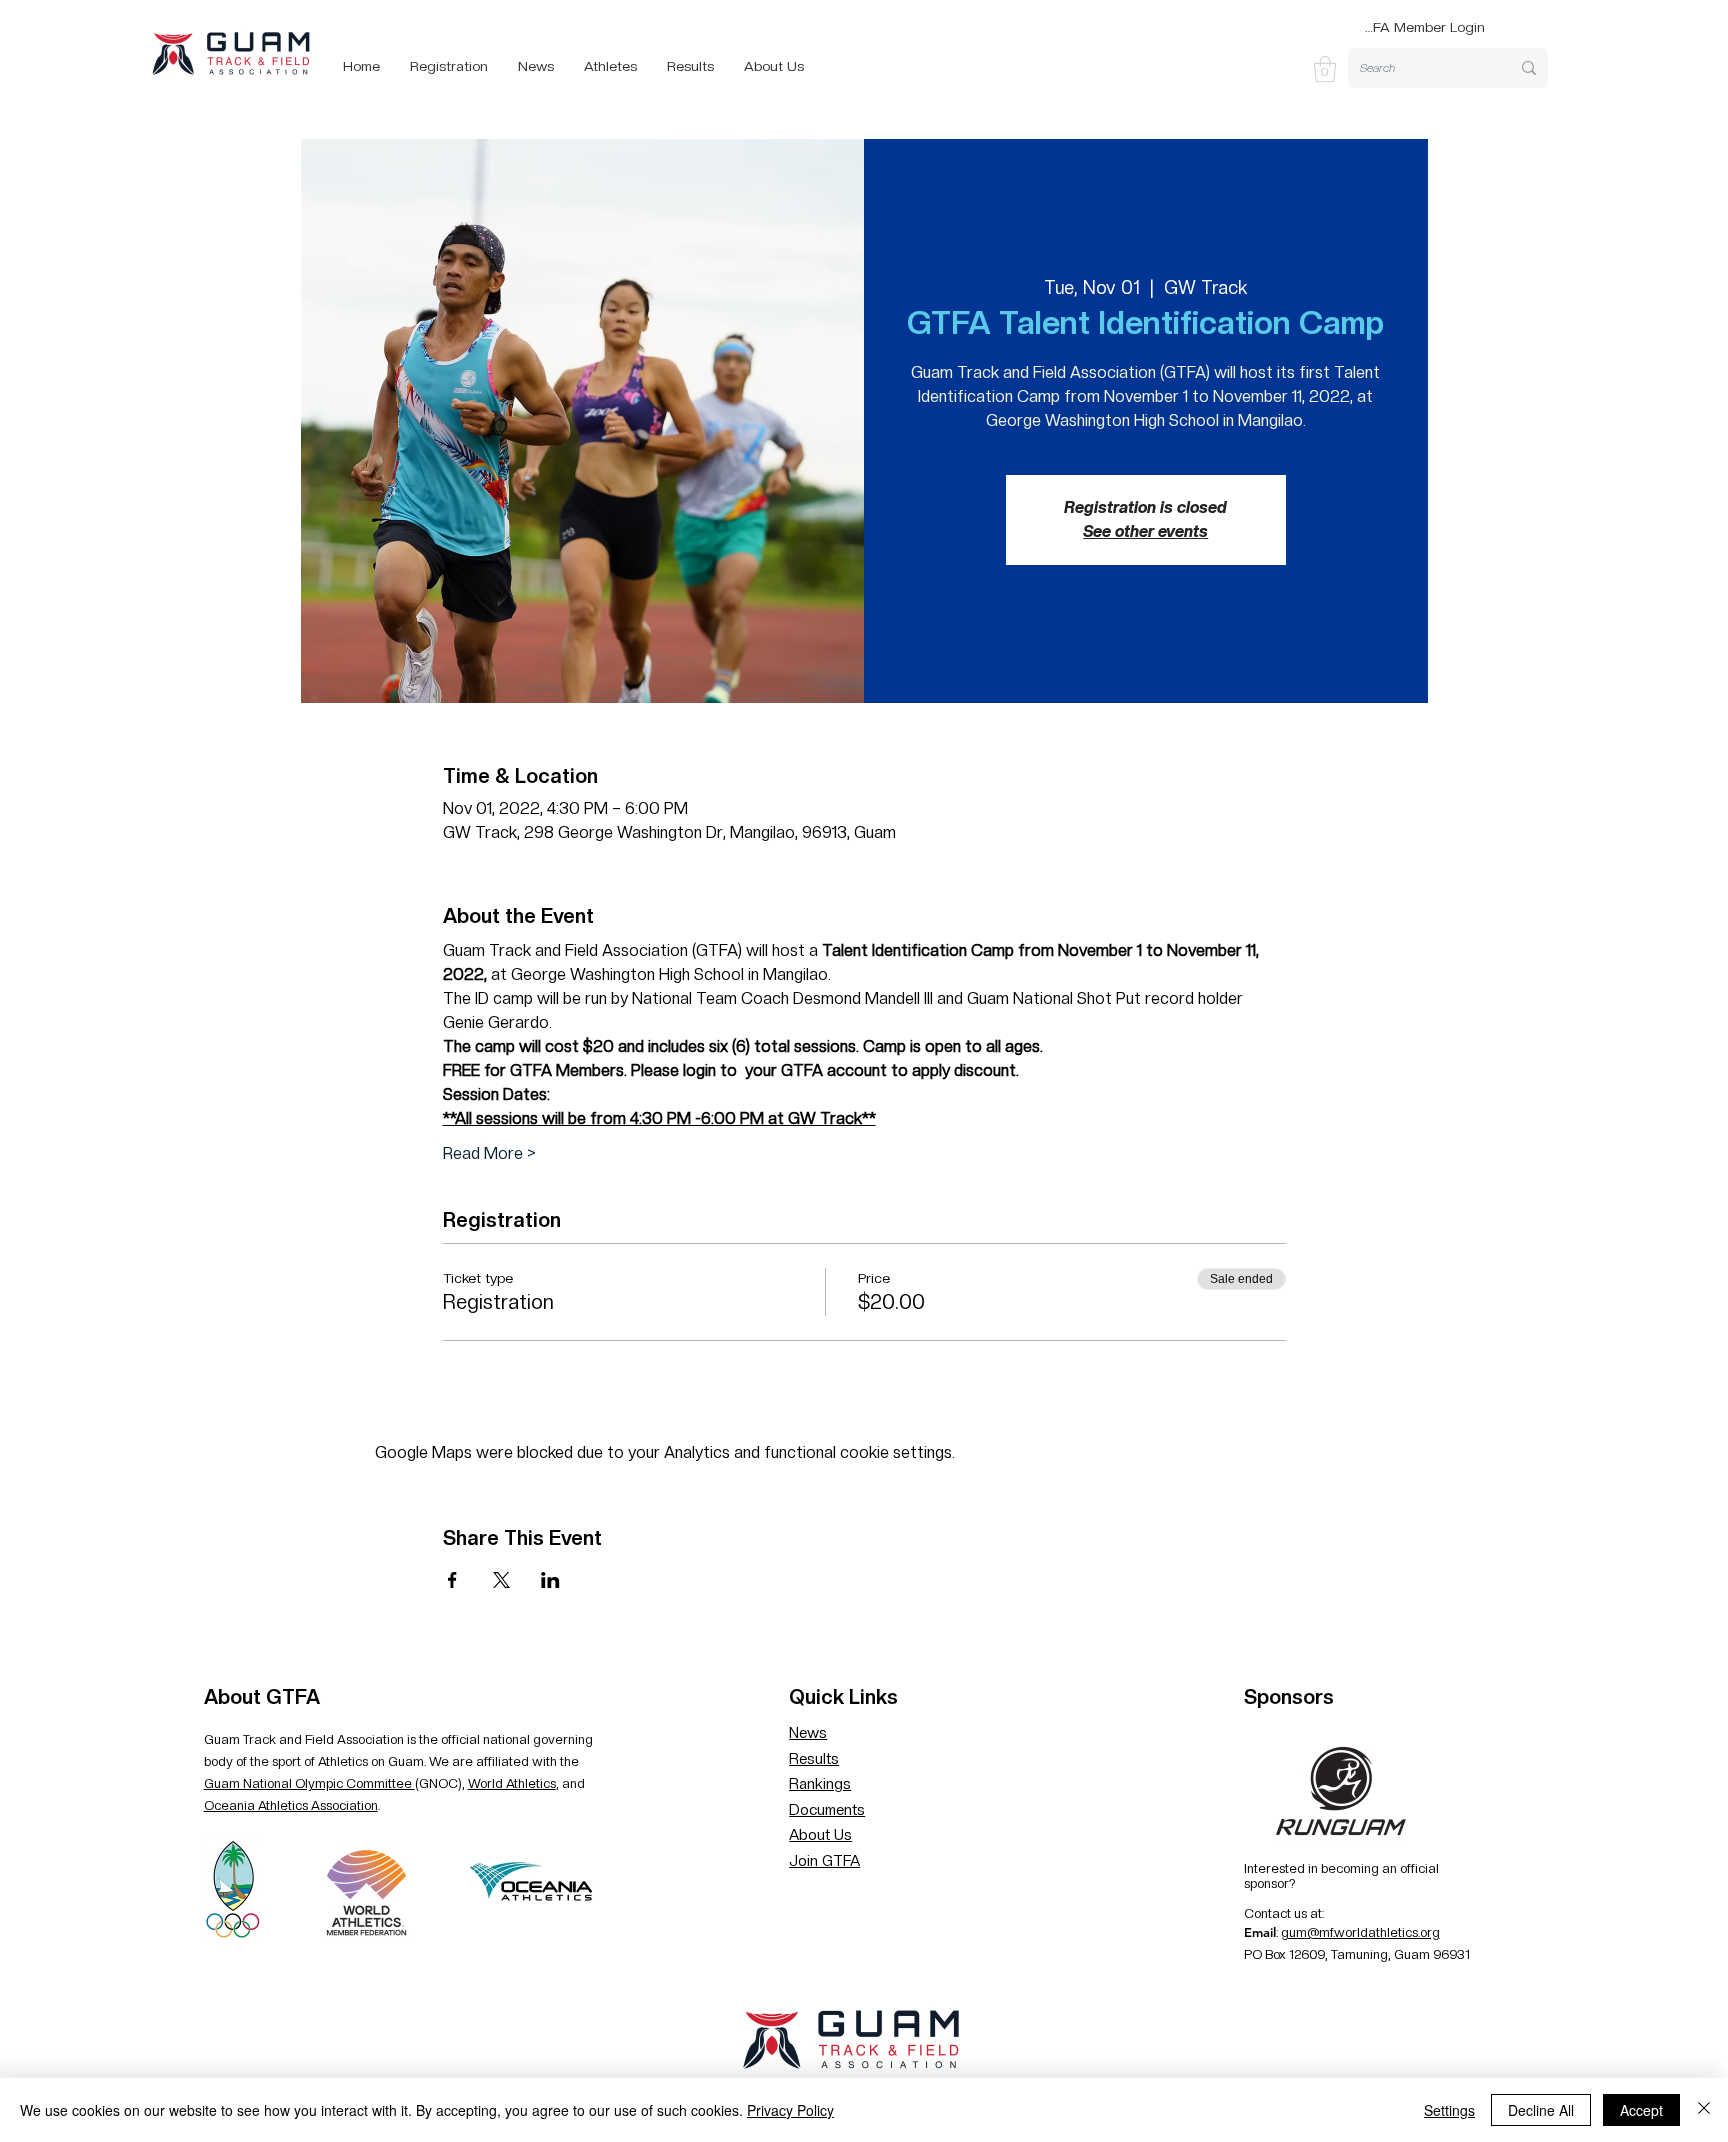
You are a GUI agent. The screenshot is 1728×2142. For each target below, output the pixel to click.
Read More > (489, 1153)
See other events (1145, 531)
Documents (827, 1810)
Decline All (1541, 2110)
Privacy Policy (790, 2110)
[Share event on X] (501, 1580)
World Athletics (512, 1783)
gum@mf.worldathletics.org (1360, 1932)
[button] (1325, 69)
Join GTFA (824, 1861)
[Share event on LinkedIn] (550, 1580)
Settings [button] (1449, 2110)
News (808, 1733)
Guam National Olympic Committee (309, 1783)
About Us (820, 1835)
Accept (1641, 2110)
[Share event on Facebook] (452, 1580)
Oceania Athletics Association (291, 1805)
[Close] (1704, 2110)
